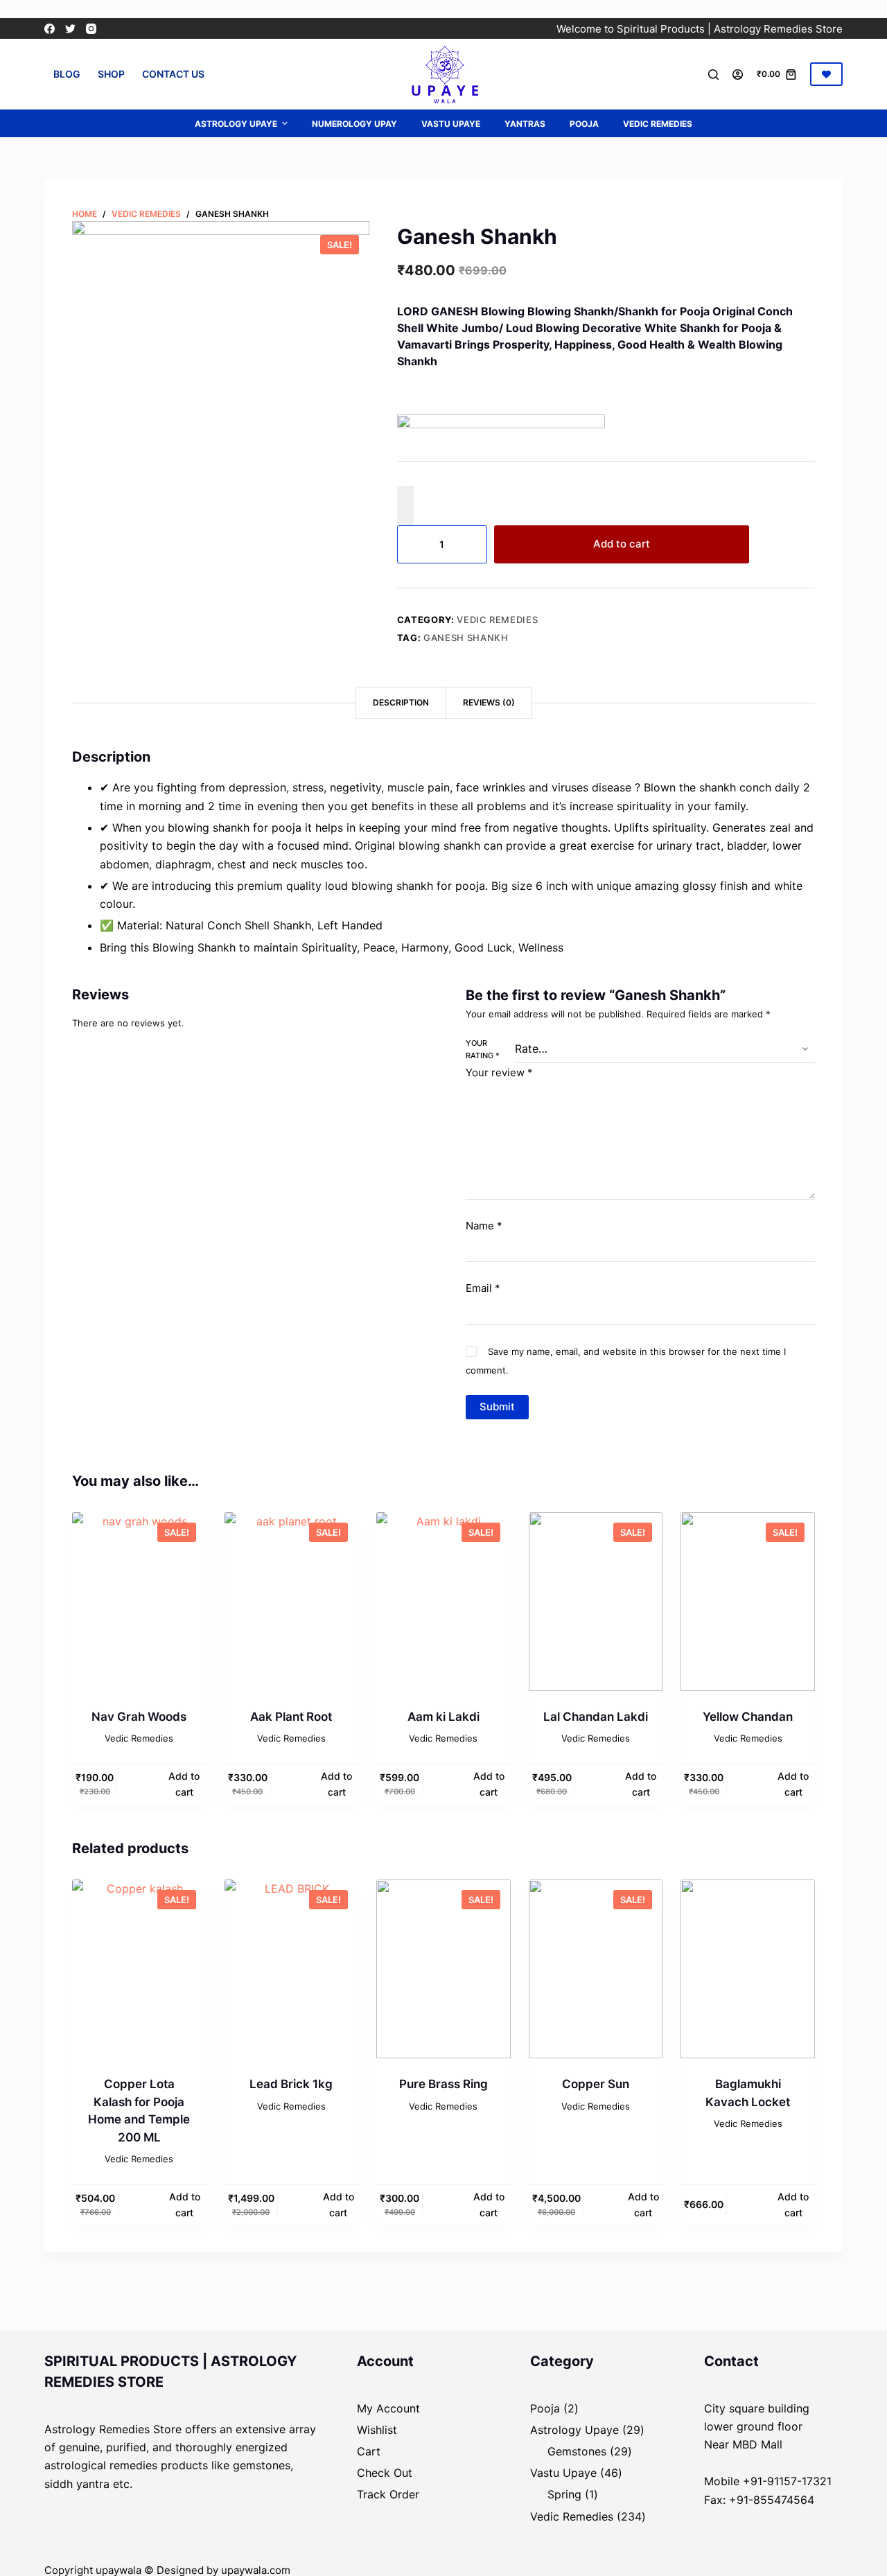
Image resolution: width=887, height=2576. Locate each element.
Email (483, 1288)
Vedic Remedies (658, 124)
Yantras (525, 124)
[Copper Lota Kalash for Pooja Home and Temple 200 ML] (139, 1969)
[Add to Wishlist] (405, 505)
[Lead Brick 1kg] (292, 1969)
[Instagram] (91, 29)
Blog (67, 74)
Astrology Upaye (236, 124)
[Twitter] (70, 29)
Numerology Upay (354, 124)
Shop (111, 74)
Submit (497, 1407)
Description (401, 702)
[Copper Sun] (596, 1969)
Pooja (584, 124)
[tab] (401, 703)
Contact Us (173, 74)
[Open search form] (713, 75)
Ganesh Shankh (466, 638)
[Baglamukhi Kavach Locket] (748, 1969)
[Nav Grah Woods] (139, 1602)
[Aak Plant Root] (292, 1602)
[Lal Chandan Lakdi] (596, 1602)
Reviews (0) (489, 702)
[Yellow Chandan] (748, 1602)
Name (484, 1226)
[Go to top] (5, 9)
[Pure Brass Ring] (443, 1969)
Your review (499, 1072)
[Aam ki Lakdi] (443, 1602)
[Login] (738, 75)
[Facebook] (50, 29)
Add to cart (622, 544)
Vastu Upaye (451, 124)
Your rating (483, 1049)
